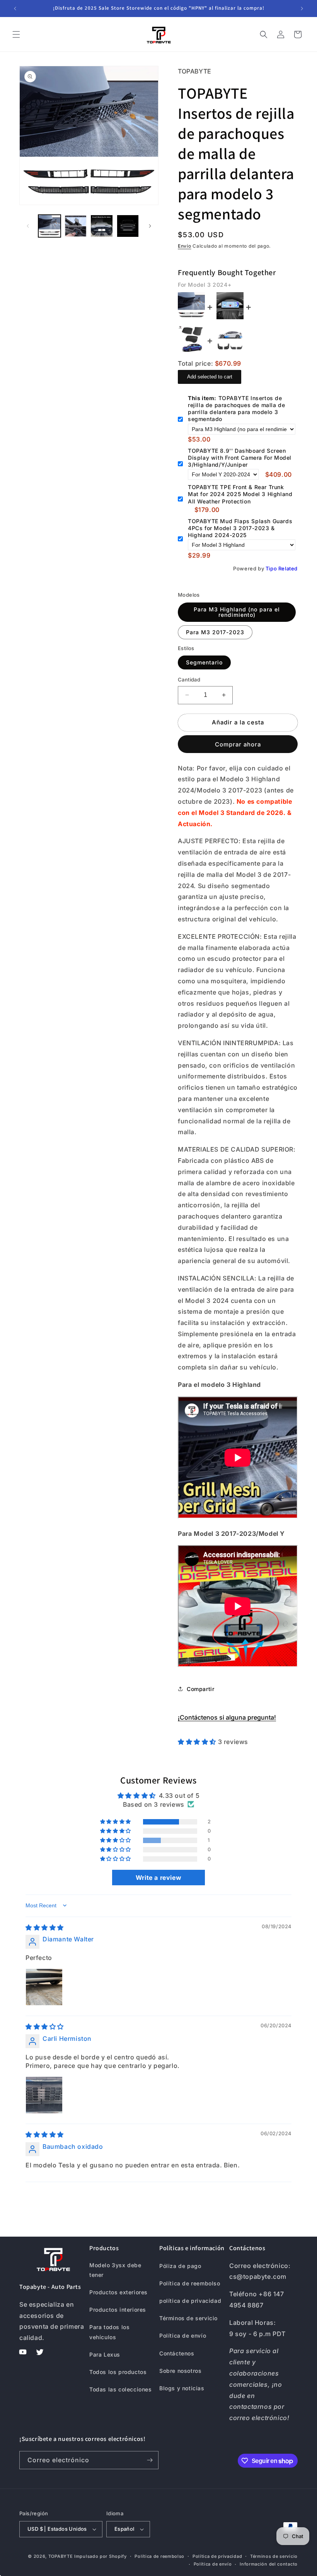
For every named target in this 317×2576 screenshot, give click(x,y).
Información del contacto (269, 2564)
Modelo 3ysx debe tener (115, 2270)
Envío (185, 246)
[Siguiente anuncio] (302, 9)
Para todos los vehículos (109, 2332)
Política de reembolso (190, 2283)
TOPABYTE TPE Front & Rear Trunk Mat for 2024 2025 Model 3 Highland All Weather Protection (240, 494)
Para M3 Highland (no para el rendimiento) (237, 612)
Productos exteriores (118, 2292)
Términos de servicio (188, 2318)
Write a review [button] (158, 1878)
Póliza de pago (180, 2266)
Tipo (271, 568)
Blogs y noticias (182, 2388)
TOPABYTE (61, 2556)
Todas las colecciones (121, 2389)
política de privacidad (190, 2301)
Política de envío (183, 2336)
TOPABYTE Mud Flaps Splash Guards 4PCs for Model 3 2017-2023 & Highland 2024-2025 (240, 528)
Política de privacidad (217, 2556)
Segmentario (204, 662)
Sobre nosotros (180, 2371)
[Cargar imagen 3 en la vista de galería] (102, 226)
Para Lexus (105, 2354)
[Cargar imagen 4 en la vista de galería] (128, 226)
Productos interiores (118, 2310)
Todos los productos (118, 2372)
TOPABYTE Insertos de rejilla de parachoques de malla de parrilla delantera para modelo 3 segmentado (236, 409)
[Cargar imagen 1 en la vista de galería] (49, 226)
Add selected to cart (210, 377)
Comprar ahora (238, 744)
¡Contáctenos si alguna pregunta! (227, 1717)
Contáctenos (177, 2353)
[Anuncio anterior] (15, 9)
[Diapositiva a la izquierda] (28, 226)
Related (288, 568)
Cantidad (189, 680)
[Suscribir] (150, 2460)
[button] (16, 34)
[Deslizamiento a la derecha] (150, 226)
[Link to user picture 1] (44, 1987)
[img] (45, 1927)
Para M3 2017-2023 (215, 632)
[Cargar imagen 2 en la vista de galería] (76, 226)
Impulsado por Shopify (101, 2556)
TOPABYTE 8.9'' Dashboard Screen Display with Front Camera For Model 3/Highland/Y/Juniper (240, 458)
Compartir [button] (200, 1689)
